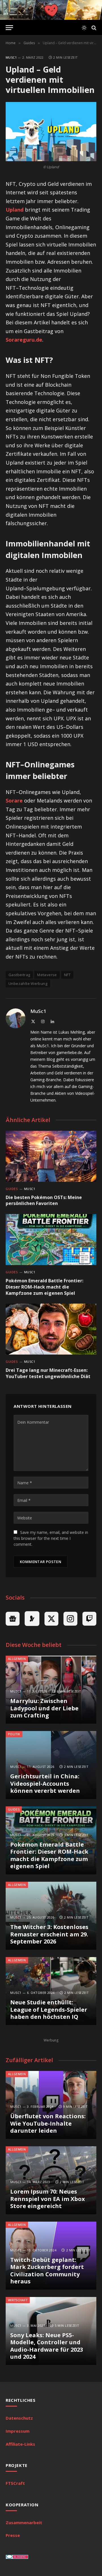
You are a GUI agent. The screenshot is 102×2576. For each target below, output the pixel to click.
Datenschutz (19, 2418)
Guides (14, 1809)
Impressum (18, 2431)
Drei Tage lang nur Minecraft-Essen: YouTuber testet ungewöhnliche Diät (48, 1373)
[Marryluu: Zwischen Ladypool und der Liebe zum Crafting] (51, 1690)
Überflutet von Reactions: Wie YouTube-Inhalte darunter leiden (48, 2123)
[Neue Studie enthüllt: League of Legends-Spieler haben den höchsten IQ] (51, 1991)
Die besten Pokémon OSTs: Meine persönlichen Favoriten (44, 1200)
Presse (13, 2535)
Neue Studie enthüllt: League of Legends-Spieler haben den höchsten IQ (49, 2009)
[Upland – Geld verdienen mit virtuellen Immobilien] (51, 132)
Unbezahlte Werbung (28, 983)
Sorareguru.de (24, 340)
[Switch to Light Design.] (84, 28)
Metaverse (47, 975)
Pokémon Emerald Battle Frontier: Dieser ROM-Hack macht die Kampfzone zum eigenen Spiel (44, 1287)
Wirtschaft (18, 2300)
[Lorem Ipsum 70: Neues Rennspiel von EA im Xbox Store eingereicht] (51, 2180)
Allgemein (17, 1659)
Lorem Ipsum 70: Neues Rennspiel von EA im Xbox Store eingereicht (48, 2199)
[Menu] (9, 28)
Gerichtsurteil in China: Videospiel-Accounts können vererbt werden (45, 1783)
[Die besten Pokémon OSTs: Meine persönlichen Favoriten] (51, 1156)
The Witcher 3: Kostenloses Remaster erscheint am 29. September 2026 (49, 1934)
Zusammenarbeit (24, 2522)
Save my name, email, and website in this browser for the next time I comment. (51, 1538)
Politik (14, 1734)
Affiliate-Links (20, 2444)
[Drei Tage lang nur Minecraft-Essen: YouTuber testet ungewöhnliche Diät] (51, 1329)
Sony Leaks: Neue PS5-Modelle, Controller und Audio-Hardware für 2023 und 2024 (47, 2346)
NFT (67, 975)
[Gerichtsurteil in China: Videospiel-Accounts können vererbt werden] (51, 1765)
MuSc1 (11, 57)
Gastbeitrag (19, 975)
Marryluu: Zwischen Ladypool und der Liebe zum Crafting (44, 1708)
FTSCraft (15, 2483)
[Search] (93, 28)
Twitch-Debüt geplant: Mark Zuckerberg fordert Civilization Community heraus (47, 2271)
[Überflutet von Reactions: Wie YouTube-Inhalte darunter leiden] (51, 2105)
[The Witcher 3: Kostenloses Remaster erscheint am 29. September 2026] (51, 1916)
